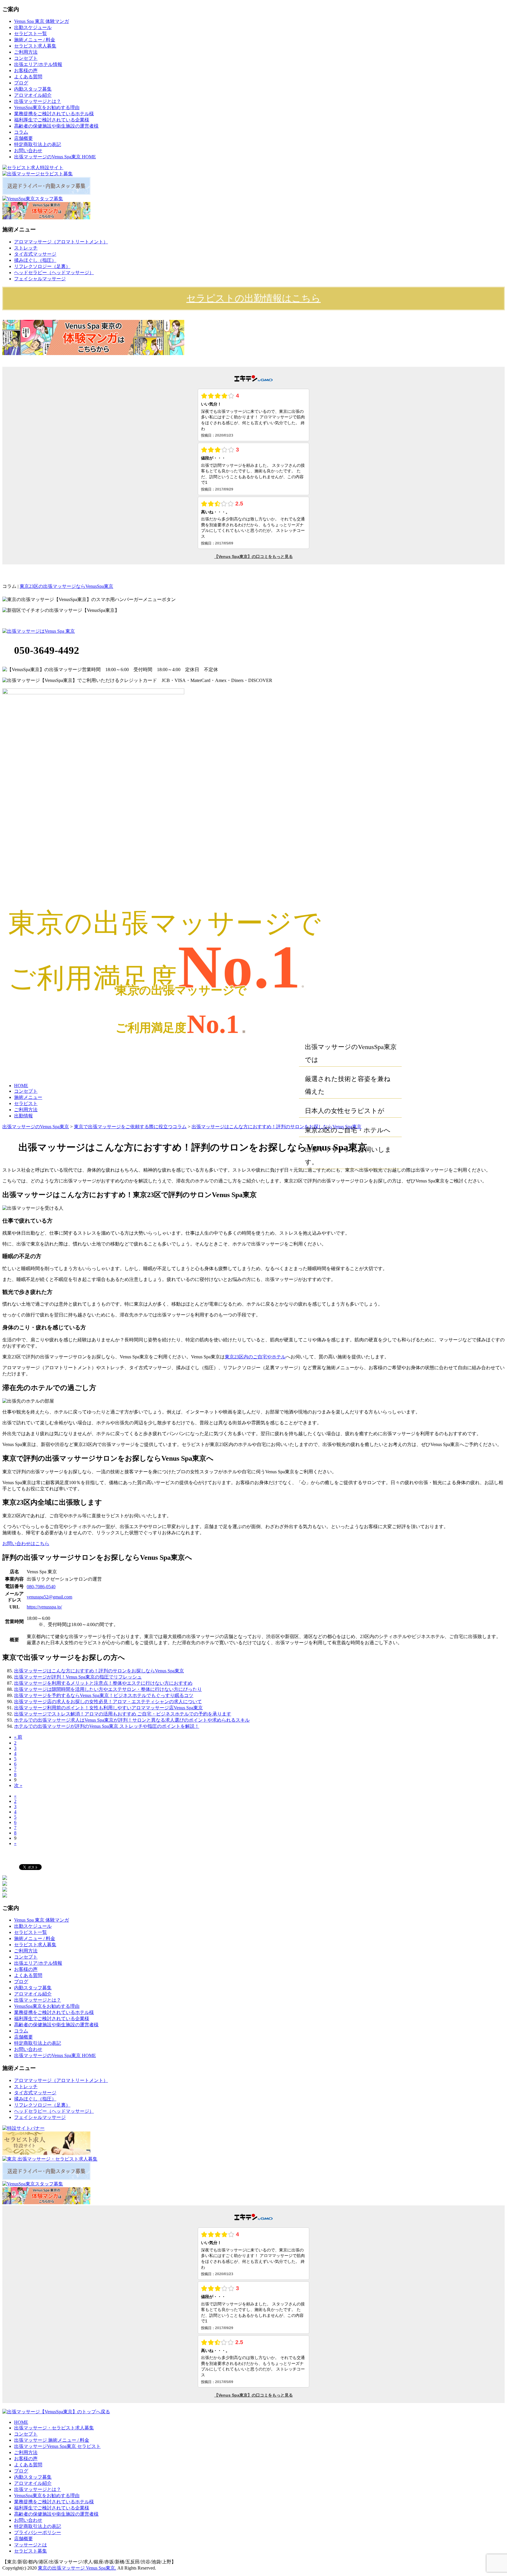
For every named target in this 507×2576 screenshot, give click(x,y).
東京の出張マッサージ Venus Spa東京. (77, 2568)
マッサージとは (31, 2545)
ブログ (21, 83)
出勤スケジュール (33, 27)
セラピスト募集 (31, 2551)
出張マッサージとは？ (38, 101)
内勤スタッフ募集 (33, 89)
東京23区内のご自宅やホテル (255, 1357)
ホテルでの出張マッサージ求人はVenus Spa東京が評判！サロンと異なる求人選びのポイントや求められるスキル (132, 1720)
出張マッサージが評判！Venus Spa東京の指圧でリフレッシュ (78, 1677)
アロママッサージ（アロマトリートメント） (61, 242)
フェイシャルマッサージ (40, 279)
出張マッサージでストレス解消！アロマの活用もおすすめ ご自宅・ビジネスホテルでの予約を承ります (123, 1714)
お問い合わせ (28, 151)
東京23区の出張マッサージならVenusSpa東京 (66, 586)
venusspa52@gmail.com (49, 1597)
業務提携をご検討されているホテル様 (54, 114)
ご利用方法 (26, 52)
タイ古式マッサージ (35, 254)
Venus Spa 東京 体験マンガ (42, 21)
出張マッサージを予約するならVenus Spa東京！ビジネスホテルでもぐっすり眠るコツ (104, 1695)
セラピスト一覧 (31, 34)
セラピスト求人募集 (35, 46)
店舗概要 (23, 138)
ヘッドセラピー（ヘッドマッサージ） (54, 273)
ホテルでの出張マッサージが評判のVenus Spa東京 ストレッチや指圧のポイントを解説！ (107, 1726)
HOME (21, 1086)
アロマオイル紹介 (33, 95)
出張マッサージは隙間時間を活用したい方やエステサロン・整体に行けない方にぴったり (108, 1689)
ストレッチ (26, 248)
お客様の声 (26, 71)
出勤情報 (23, 1116)
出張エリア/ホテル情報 (38, 64)
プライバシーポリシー (38, 2532)
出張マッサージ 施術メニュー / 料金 (52, 2440)
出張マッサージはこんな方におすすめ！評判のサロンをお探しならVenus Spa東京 (99, 1671)
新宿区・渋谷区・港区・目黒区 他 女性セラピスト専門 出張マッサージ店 (212, 586)
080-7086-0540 (41, 1587)
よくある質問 (28, 77)
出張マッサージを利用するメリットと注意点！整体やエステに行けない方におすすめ (103, 1683)
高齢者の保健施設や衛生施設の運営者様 (56, 126)
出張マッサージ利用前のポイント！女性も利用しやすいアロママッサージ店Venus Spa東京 (108, 1708)
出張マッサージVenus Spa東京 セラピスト (57, 2446)
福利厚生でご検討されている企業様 (52, 120)
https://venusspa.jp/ (44, 1607)
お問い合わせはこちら (26, 1544)
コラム (21, 132)
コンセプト (26, 58)
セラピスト (26, 1103)
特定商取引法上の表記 (38, 144)
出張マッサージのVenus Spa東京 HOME (55, 157)
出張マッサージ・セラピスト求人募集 (54, 2428)
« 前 (18, 1737)
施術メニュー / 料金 (35, 40)
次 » (18, 1785)
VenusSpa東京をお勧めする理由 (47, 107)
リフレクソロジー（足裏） (42, 266)
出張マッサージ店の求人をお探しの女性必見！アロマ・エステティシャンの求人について (108, 1702)
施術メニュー (28, 1097)
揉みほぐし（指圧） (35, 260)
